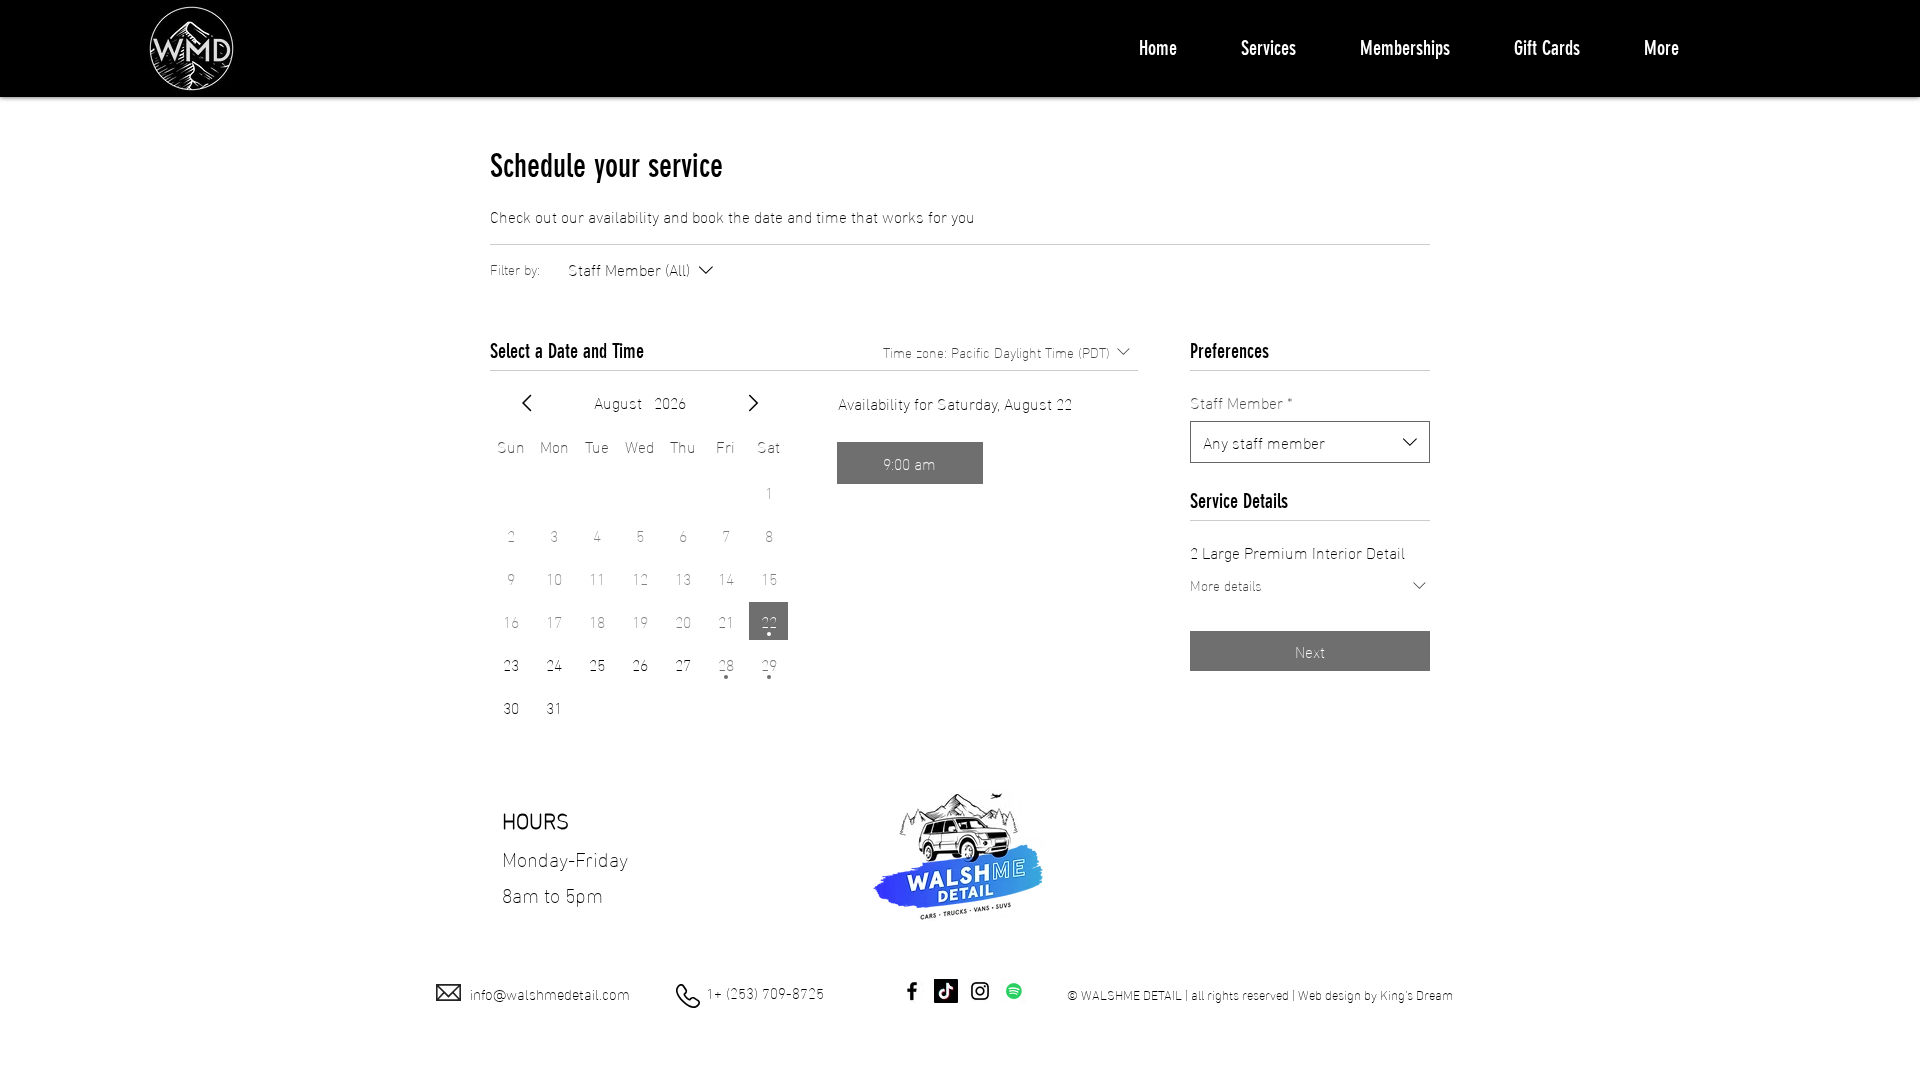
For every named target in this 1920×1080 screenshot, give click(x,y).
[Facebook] (912, 991)
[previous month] (527, 403)
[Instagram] (980, 991)
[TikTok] (946, 991)
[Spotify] (1014, 991)
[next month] (753, 403)
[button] (1268, 48)
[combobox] (1310, 442)
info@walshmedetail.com (550, 993)
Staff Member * (1241, 402)
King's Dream (1416, 994)
